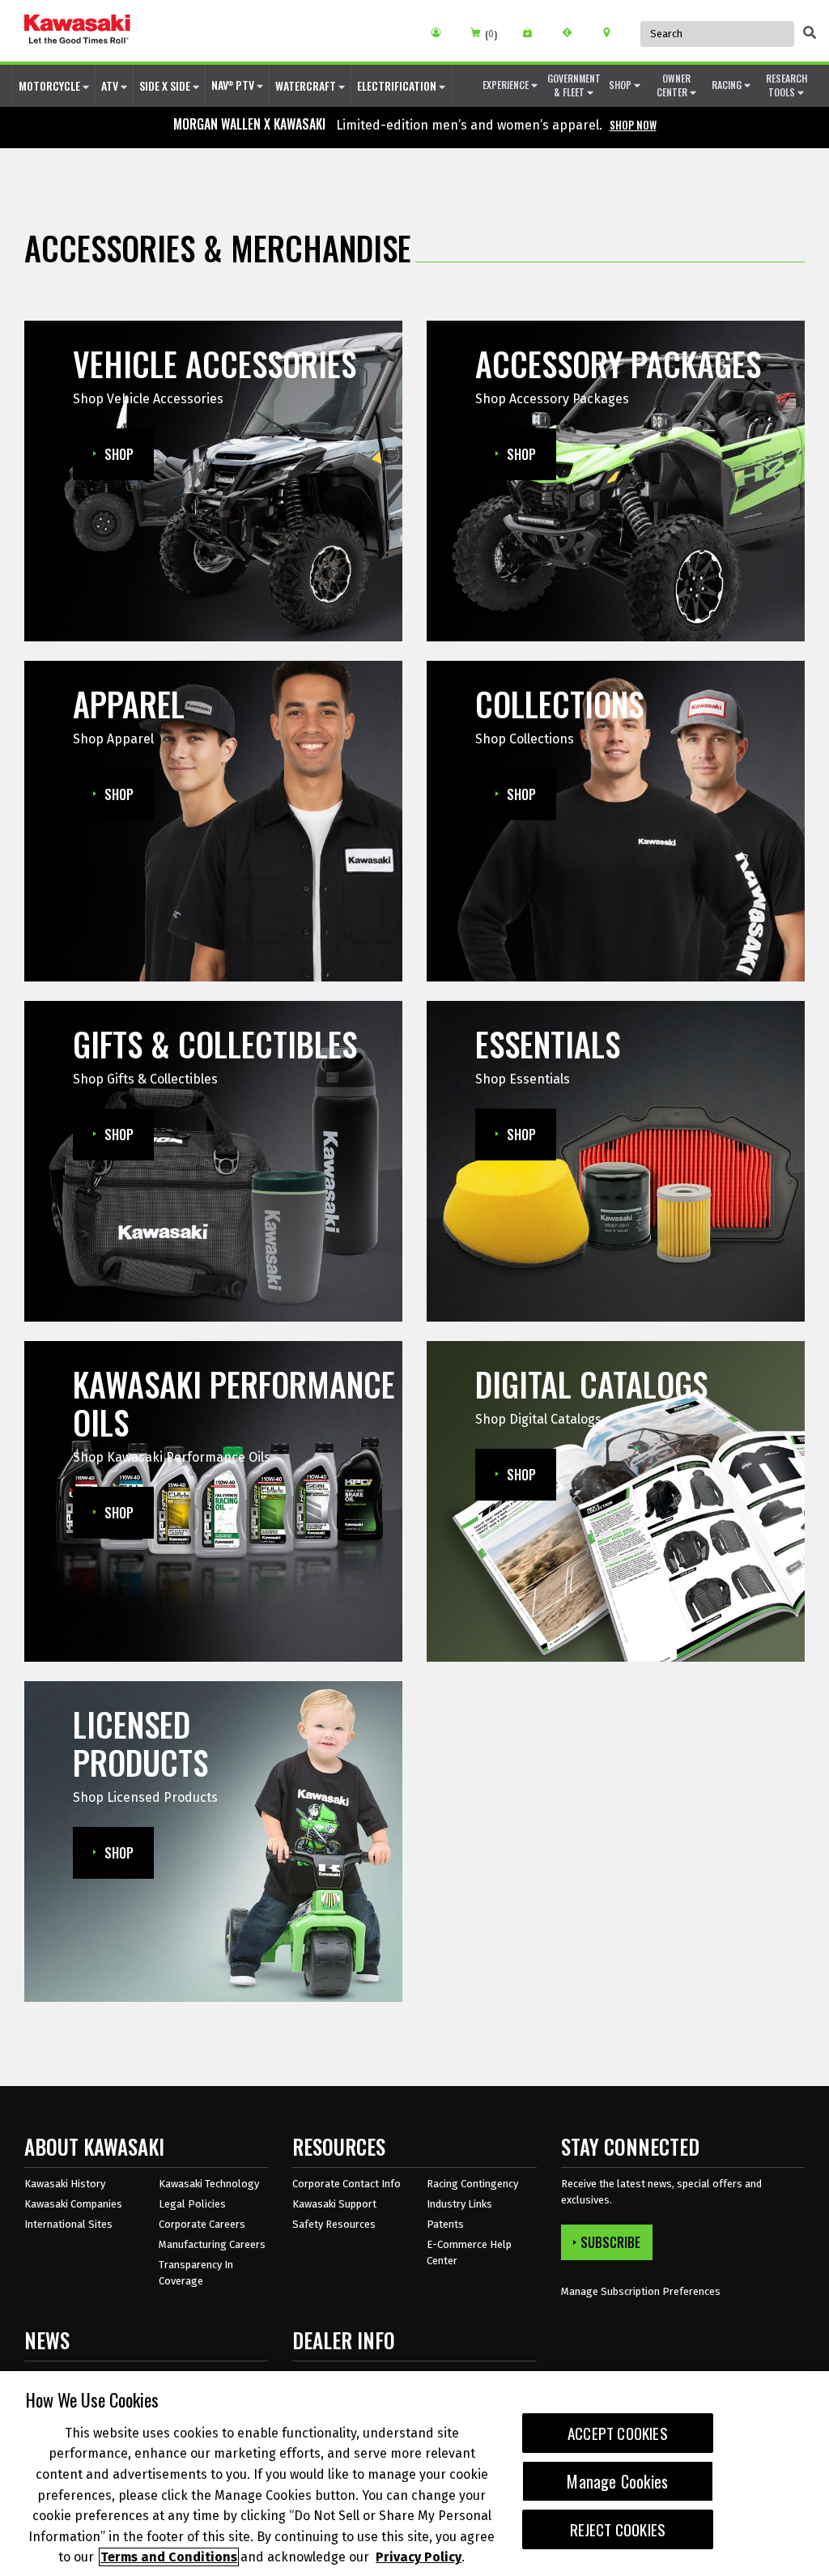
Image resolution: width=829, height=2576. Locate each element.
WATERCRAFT (307, 85)
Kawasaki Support (334, 2204)
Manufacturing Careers (212, 2244)
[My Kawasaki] (442, 32)
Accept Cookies (618, 2433)
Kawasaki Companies (73, 2204)
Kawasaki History (65, 2184)
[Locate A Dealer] (612, 32)
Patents (445, 2224)
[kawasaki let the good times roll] (77, 31)
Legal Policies (192, 2204)
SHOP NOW (633, 125)
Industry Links (459, 2204)
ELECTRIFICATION (398, 85)
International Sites (68, 2224)
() (491, 34)
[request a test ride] (573, 32)
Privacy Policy (419, 2557)
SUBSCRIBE (610, 2242)
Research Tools (786, 85)
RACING (728, 85)
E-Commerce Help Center (469, 2252)
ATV (111, 85)
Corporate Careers (202, 2224)
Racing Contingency (472, 2184)
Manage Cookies (617, 2481)
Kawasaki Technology (209, 2184)
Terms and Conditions (169, 2557)
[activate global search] (810, 32)
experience (507, 85)
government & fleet (574, 85)
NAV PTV (234, 85)
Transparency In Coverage (196, 2273)
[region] (414, 2474)
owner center (674, 85)
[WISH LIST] (533, 32)
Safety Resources (334, 2224)
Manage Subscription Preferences (641, 2291)
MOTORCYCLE (51, 85)
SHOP (621, 85)
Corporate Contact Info (346, 2184)
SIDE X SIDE (166, 85)
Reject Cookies (618, 2529)
